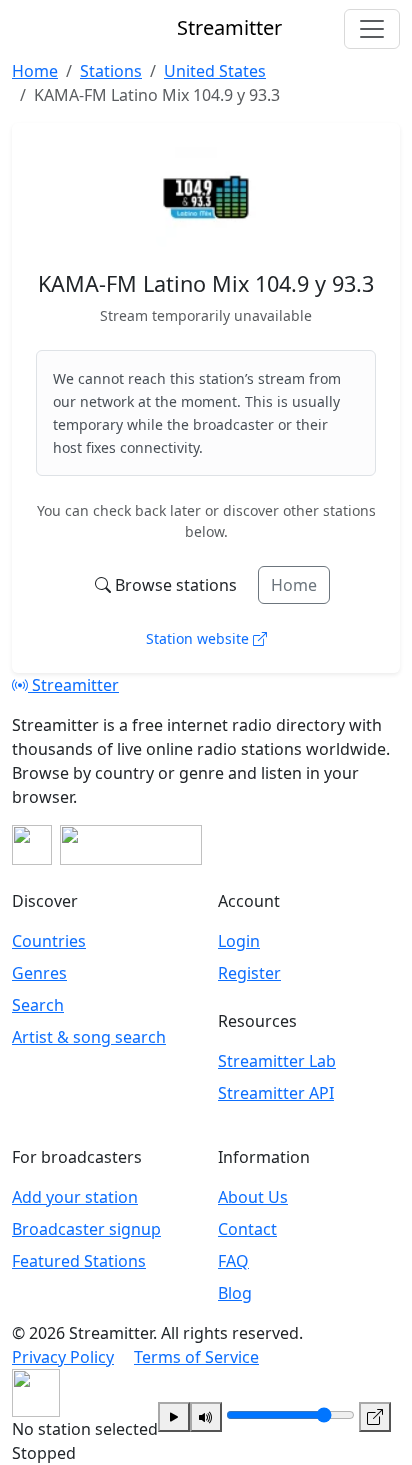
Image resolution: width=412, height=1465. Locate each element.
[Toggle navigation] (372, 29)
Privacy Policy (63, 1357)
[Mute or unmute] (206, 1417)
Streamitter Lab (277, 1061)
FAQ (233, 1261)
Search (38, 1005)
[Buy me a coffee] (131, 845)
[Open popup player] (375, 1417)
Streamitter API (276, 1093)
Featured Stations (79, 1261)
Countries (49, 941)
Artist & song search (89, 1037)
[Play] (174, 1417)
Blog (235, 1293)
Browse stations (176, 585)
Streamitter (73, 685)
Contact (247, 1229)
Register (249, 973)
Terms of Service (196, 1357)
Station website (199, 638)
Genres (39, 973)
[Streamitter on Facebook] (32, 845)
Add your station (75, 1197)
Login (239, 941)
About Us (253, 1197)
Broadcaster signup (86, 1229)
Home (294, 585)
